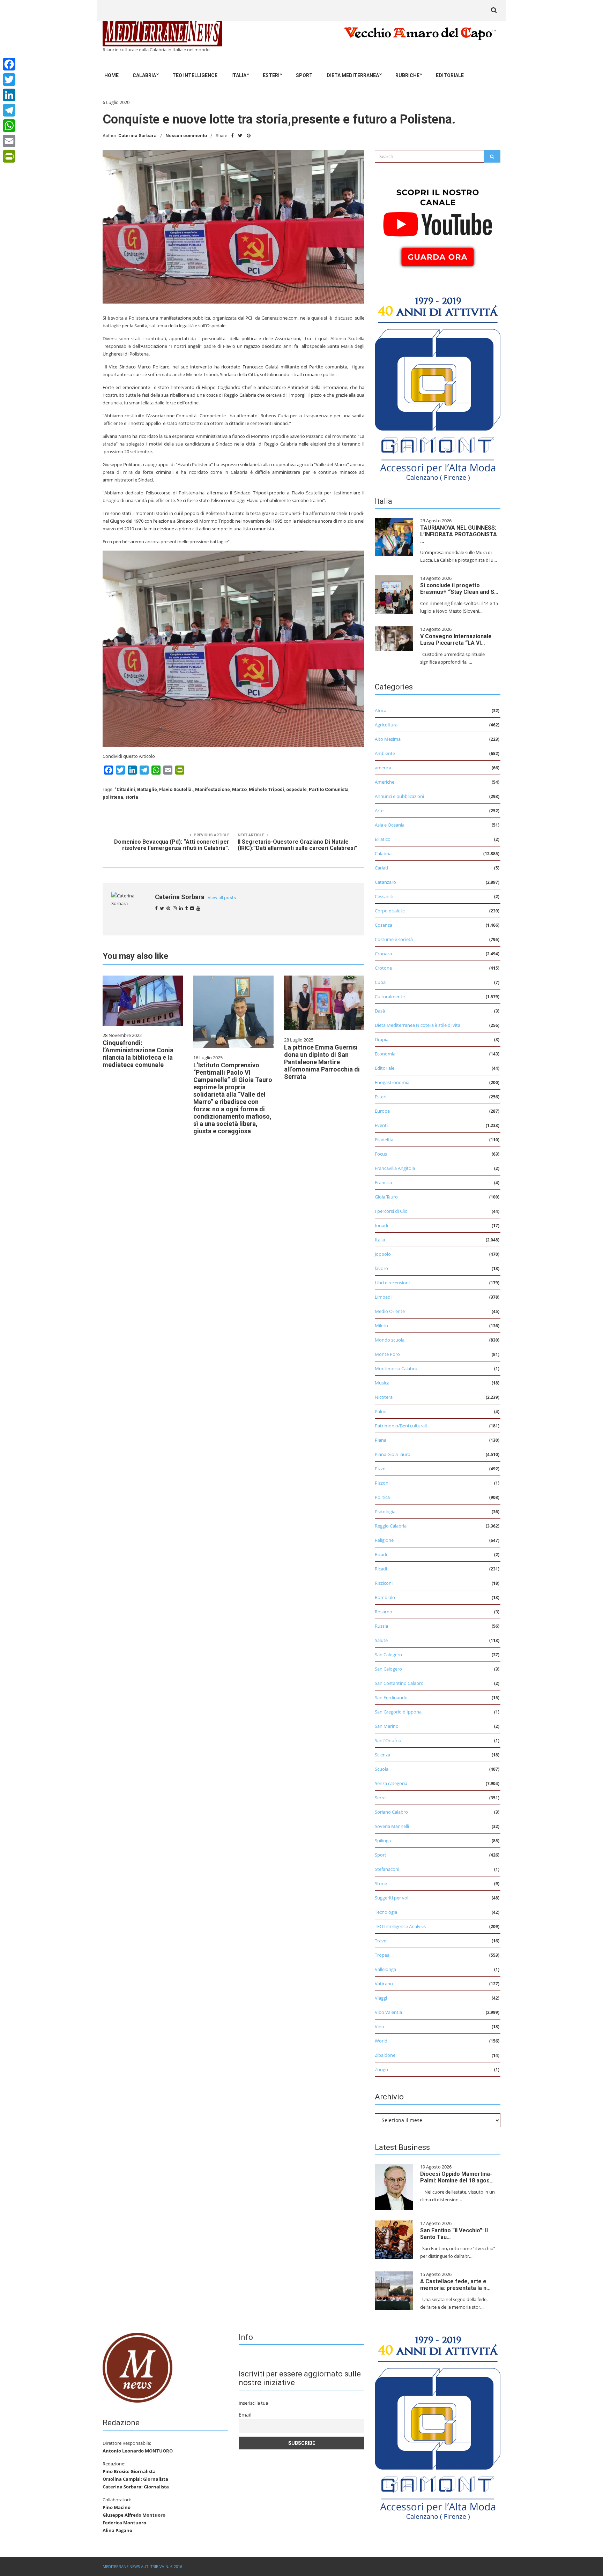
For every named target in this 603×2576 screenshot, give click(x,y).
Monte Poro (387, 1354)
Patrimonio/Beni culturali (401, 1426)
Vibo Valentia (388, 2012)
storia (132, 797)
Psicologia (385, 1511)
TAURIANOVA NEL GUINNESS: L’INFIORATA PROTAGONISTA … (459, 534)
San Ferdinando (391, 1697)
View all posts (222, 898)
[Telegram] (9, 110)
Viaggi (381, 1998)
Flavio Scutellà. (176, 789)
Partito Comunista (329, 789)
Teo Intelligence (195, 75)
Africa (381, 710)
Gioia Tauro (386, 1197)
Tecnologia (386, 1912)
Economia (385, 1054)
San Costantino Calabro (399, 1683)
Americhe (385, 782)
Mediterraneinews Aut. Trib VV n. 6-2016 (142, 2566)
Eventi (381, 1125)
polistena (113, 797)
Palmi (381, 1411)
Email (245, 2415)
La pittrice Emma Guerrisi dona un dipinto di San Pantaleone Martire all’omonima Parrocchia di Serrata (322, 1062)
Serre (380, 1798)
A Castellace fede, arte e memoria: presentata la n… (455, 2285)
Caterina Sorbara (137, 136)
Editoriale (450, 75)
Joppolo (383, 1254)
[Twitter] (9, 80)
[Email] (9, 141)
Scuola (382, 1769)
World (381, 2041)
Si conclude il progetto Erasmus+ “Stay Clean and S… (459, 589)
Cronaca (383, 954)
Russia (381, 1626)
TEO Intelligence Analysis (400, 1926)
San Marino (387, 1726)
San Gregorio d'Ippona (398, 1712)
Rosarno (384, 1612)
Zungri (381, 2069)
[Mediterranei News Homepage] (137, 2367)
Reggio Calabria (391, 1526)
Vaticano (384, 1984)
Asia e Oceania (390, 825)
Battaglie (147, 789)
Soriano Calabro (391, 1812)
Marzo (239, 789)
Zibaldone (385, 2055)
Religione (384, 1540)
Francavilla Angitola (395, 1168)
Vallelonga (385, 1969)
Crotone (383, 968)
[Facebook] (9, 64)
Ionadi (381, 1225)
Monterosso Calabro (396, 1368)
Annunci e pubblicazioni (399, 796)
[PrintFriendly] (9, 156)
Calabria (144, 75)
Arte (379, 811)
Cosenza (384, 925)
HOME (111, 75)
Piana (381, 1440)
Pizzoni (382, 1483)
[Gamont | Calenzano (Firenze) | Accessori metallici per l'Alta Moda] (438, 387)
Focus (381, 1154)
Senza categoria (391, 1783)
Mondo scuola (390, 1340)
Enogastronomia (392, 1082)
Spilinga (383, 1840)
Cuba (380, 982)
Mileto (381, 1326)
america (383, 768)
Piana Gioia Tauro (393, 1454)
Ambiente (385, 753)
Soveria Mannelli (392, 1826)
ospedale (296, 789)
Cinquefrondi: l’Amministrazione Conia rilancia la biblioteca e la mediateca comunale (138, 1054)
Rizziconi (384, 1583)
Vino (379, 2026)
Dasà (380, 1011)
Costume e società (394, 939)
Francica (383, 1182)
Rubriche (407, 75)
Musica (382, 1383)
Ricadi (381, 1554)
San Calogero (388, 1655)
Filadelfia (384, 1140)
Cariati (381, 868)
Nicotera (384, 1397)
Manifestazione (213, 789)
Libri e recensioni (392, 1283)
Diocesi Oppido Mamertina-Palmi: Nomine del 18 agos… (457, 2177)
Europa (382, 1111)
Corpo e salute (390, 911)
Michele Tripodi (266, 789)
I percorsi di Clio (391, 1211)
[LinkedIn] (9, 95)
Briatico (383, 839)
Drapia (382, 1039)
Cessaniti (384, 896)
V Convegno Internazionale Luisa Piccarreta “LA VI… (456, 640)
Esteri (271, 75)
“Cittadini (125, 789)
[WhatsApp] (9, 126)
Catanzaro (385, 882)
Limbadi (383, 1297)
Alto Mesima (388, 739)
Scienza (382, 1755)
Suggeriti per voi (392, 1898)
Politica (382, 1497)
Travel (381, 1941)
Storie (381, 1883)
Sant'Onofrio (388, 1740)
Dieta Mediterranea (353, 75)
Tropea (382, 1955)
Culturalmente (390, 996)
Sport (304, 75)
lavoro (381, 1268)
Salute (381, 1640)
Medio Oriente (390, 1311)
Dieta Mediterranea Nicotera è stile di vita (418, 1025)
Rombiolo (385, 1597)
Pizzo (380, 1469)
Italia (239, 75)
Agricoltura (386, 725)
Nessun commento (186, 136)
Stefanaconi (387, 1869)
